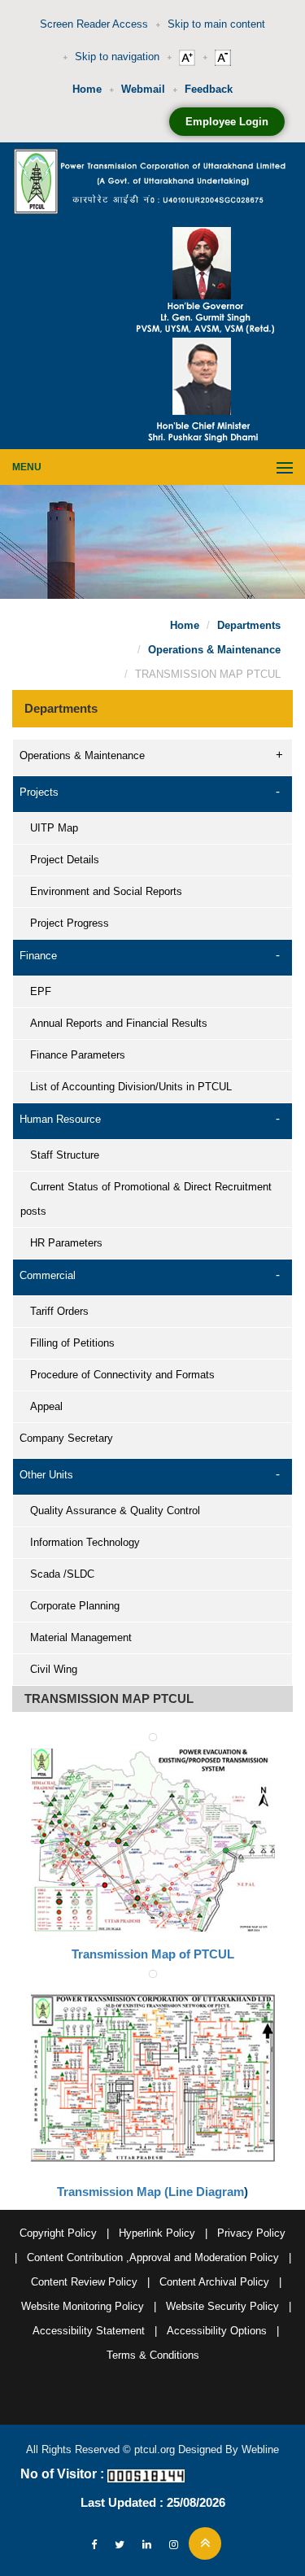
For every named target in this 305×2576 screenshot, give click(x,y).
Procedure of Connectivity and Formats (118, 1375)
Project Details (60, 860)
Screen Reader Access (94, 24)
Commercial (48, 1275)
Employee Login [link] (227, 122)
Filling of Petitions (68, 1343)
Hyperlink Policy (157, 2233)
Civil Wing (49, 1669)
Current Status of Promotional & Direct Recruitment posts (146, 1199)
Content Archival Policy (214, 2282)
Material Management (76, 1637)
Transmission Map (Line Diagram (150, 2192)
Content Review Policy (84, 2282)
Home (87, 89)
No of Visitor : (62, 2474)
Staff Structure (60, 1155)
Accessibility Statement (89, 2331)
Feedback (209, 89)
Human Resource (60, 1119)
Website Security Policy (222, 2306)
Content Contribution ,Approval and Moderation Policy (153, 2257)
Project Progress (65, 923)
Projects (39, 792)
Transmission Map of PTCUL (153, 1954)
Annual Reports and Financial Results (114, 1023)
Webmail (143, 89)
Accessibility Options (217, 2331)
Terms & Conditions (153, 2355)
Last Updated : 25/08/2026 (153, 2502)
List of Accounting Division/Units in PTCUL (126, 1087)
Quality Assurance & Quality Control (110, 1511)
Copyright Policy (58, 2233)
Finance (38, 956)
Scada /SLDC (57, 1574)
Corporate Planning (70, 1606)
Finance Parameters (73, 1055)
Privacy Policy (251, 2233)
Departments (249, 625)
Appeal (41, 1406)
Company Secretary (66, 1438)
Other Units (46, 1475)
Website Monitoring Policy (83, 2306)
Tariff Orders (54, 1311)
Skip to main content (216, 24)
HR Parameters (61, 1243)
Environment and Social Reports (101, 891)
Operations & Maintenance (214, 650)
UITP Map (49, 828)
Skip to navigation (117, 57)
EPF (36, 991)
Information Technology (80, 1542)
